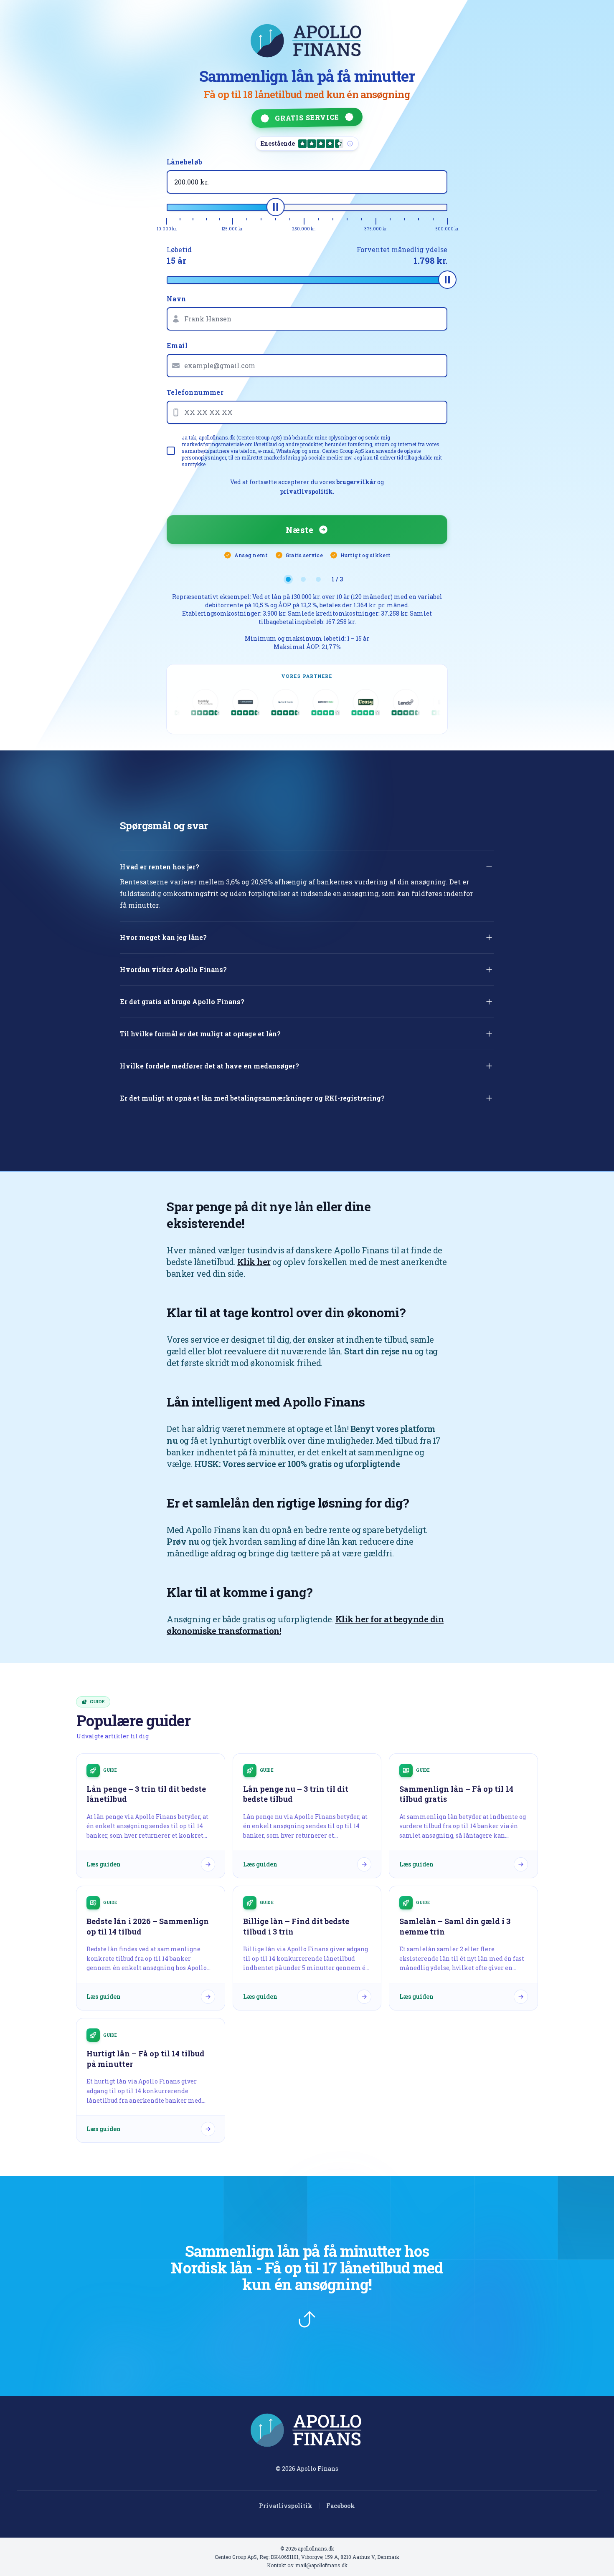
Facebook (341, 2506)
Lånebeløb (185, 162)
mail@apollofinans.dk (321, 2565)
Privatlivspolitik (286, 2506)
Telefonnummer (195, 392)
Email (177, 345)
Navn (176, 299)
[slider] (276, 207)
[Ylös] (307, 2319)
